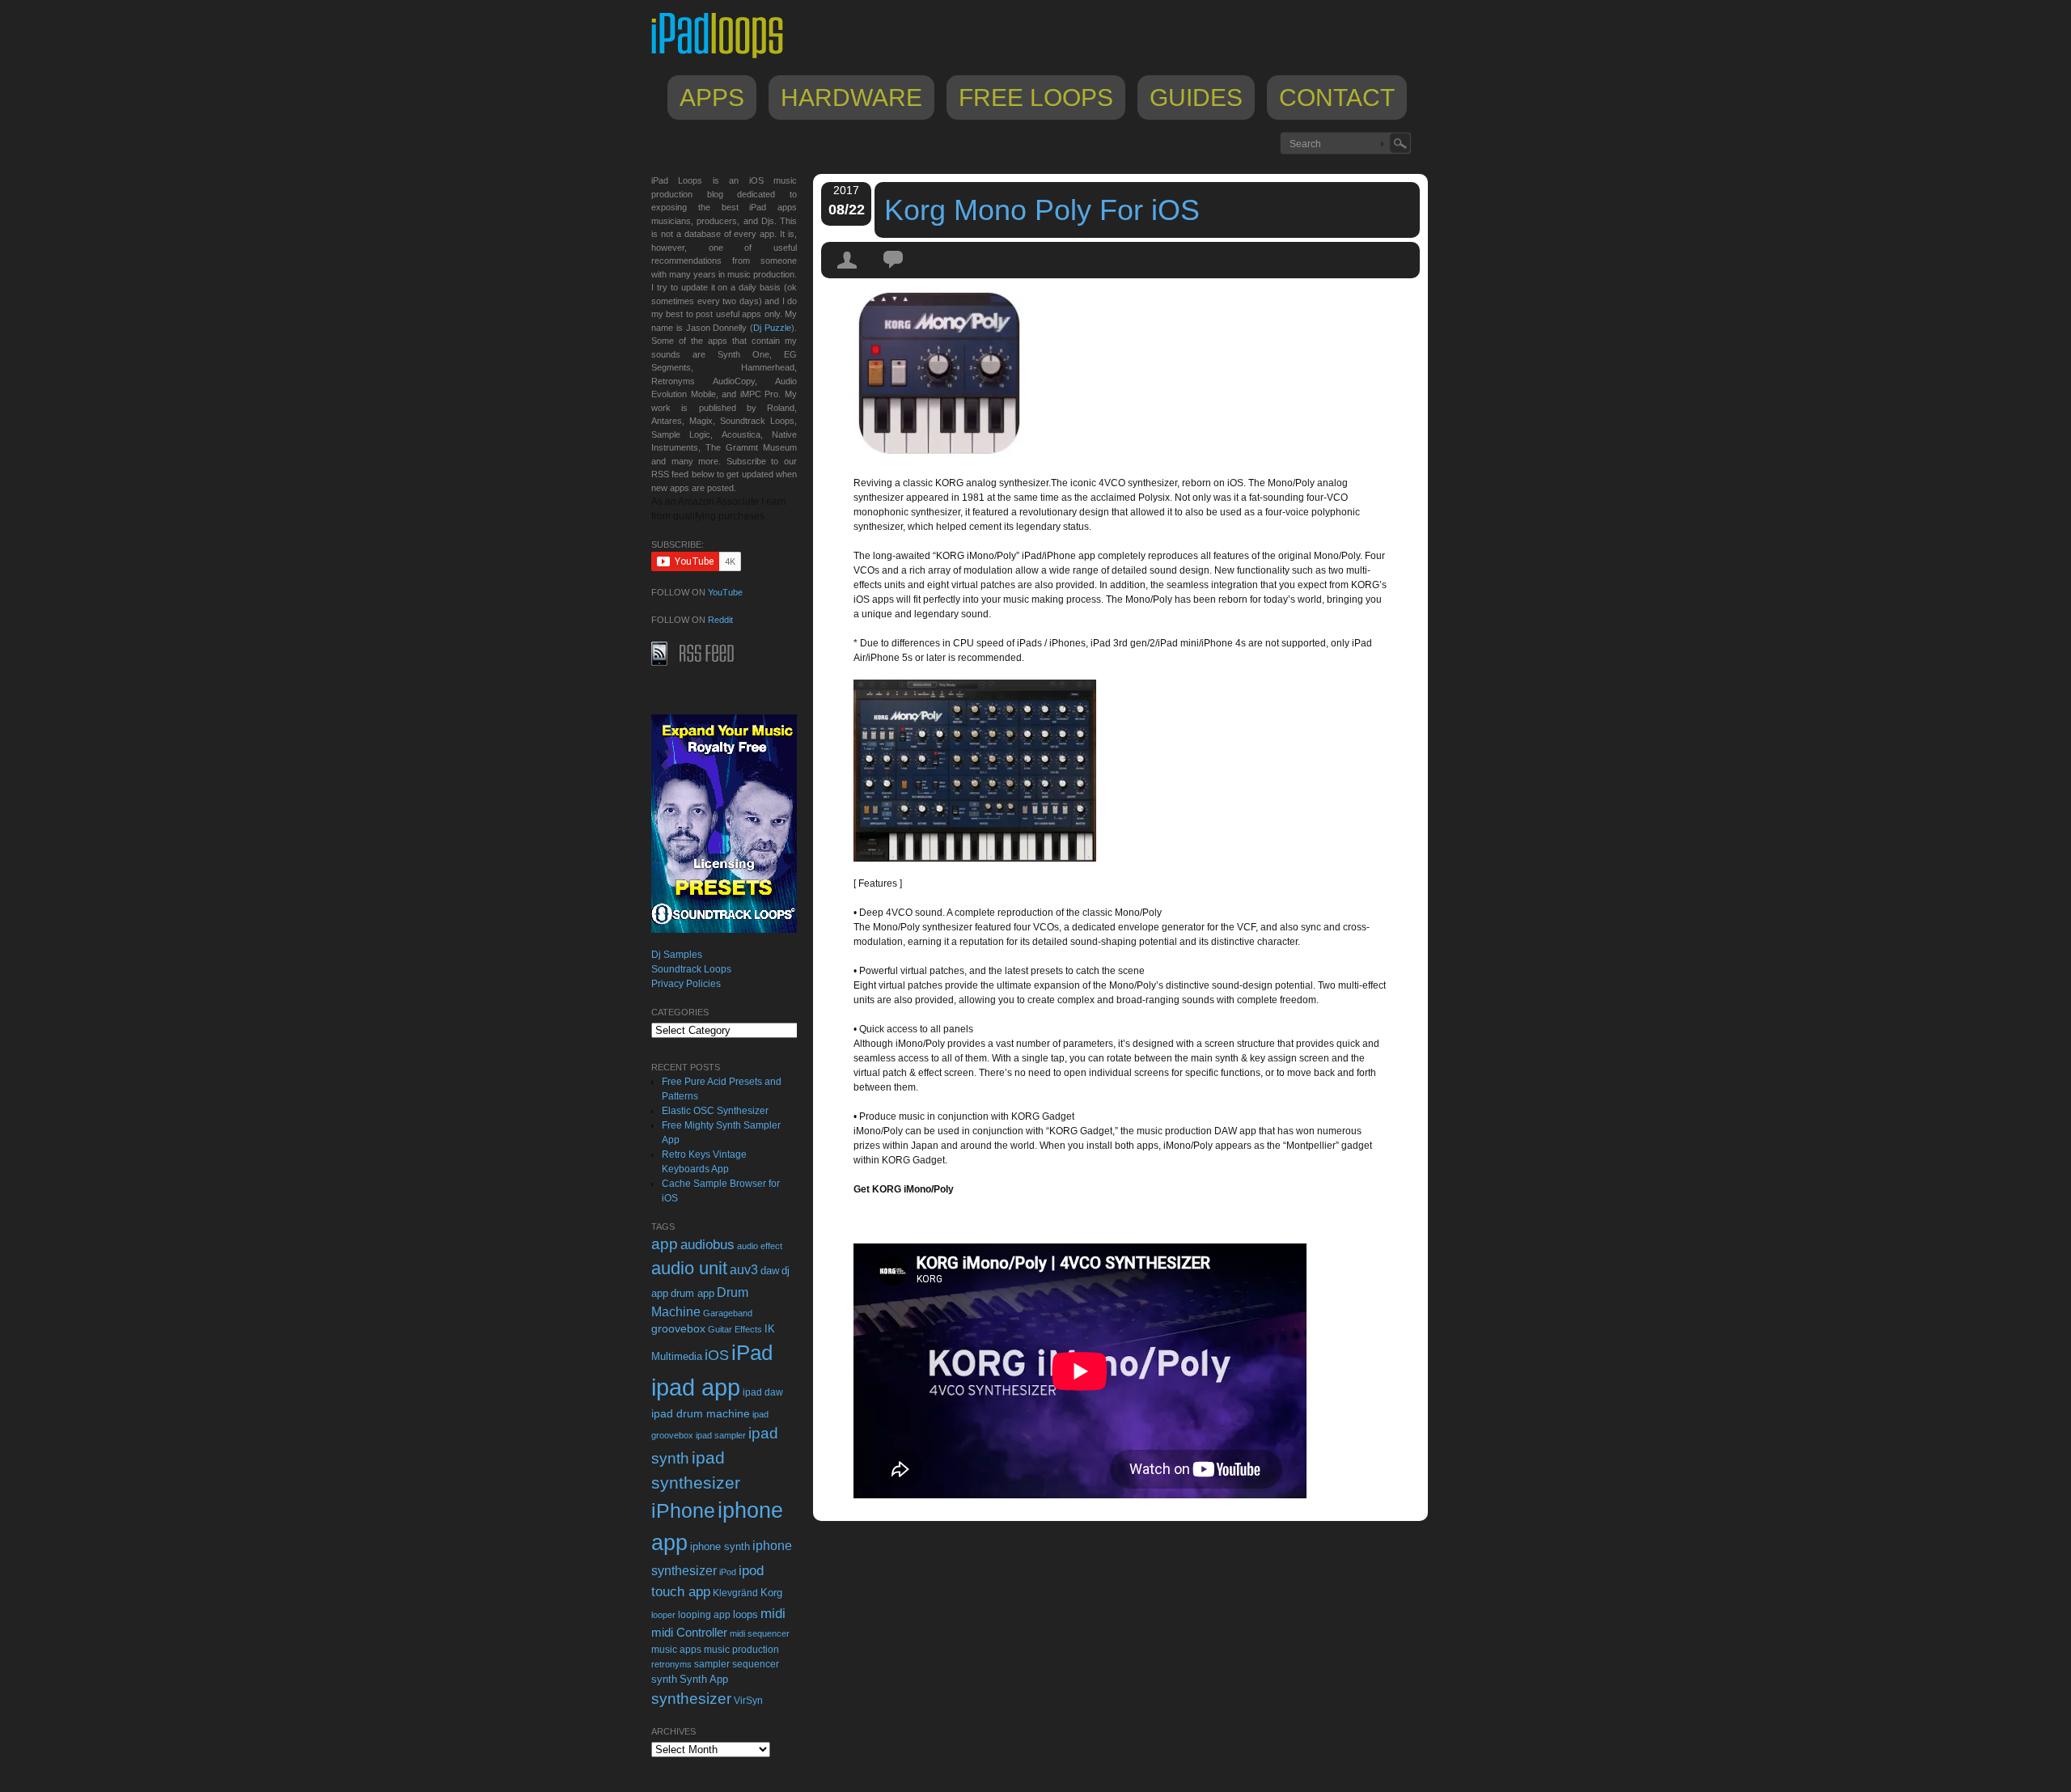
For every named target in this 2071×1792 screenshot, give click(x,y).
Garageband (728, 1313)
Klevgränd (735, 1593)
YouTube (725, 592)
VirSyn (748, 1700)
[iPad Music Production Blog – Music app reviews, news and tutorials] (725, 58)
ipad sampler (721, 1435)
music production (741, 1650)
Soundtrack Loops (691, 969)
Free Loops (1036, 97)
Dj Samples (677, 955)
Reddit (720, 620)
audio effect (760, 1246)
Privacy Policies (686, 984)
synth (664, 1679)
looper (663, 1615)
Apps (712, 97)
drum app (692, 1294)
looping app (704, 1615)
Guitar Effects (735, 1329)
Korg (771, 1593)
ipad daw (763, 1392)
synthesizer (691, 1699)
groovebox (678, 1329)
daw (770, 1271)
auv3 (744, 1270)
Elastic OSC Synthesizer (715, 1111)
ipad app (696, 1387)
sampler (712, 1664)
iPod (728, 1572)
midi (773, 1613)
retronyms (671, 1664)
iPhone (683, 1510)
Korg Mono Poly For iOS (1042, 210)
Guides (1196, 97)
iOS (717, 1355)
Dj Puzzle (772, 328)
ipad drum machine (701, 1413)
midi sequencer (760, 1633)
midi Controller (689, 1632)
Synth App (704, 1679)
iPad (752, 1353)
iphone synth (720, 1546)
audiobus (707, 1245)
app (665, 1244)
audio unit (689, 1269)
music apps (676, 1650)
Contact (1337, 97)
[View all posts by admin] (848, 274)
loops (745, 1614)
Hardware (851, 97)
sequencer (756, 1664)
